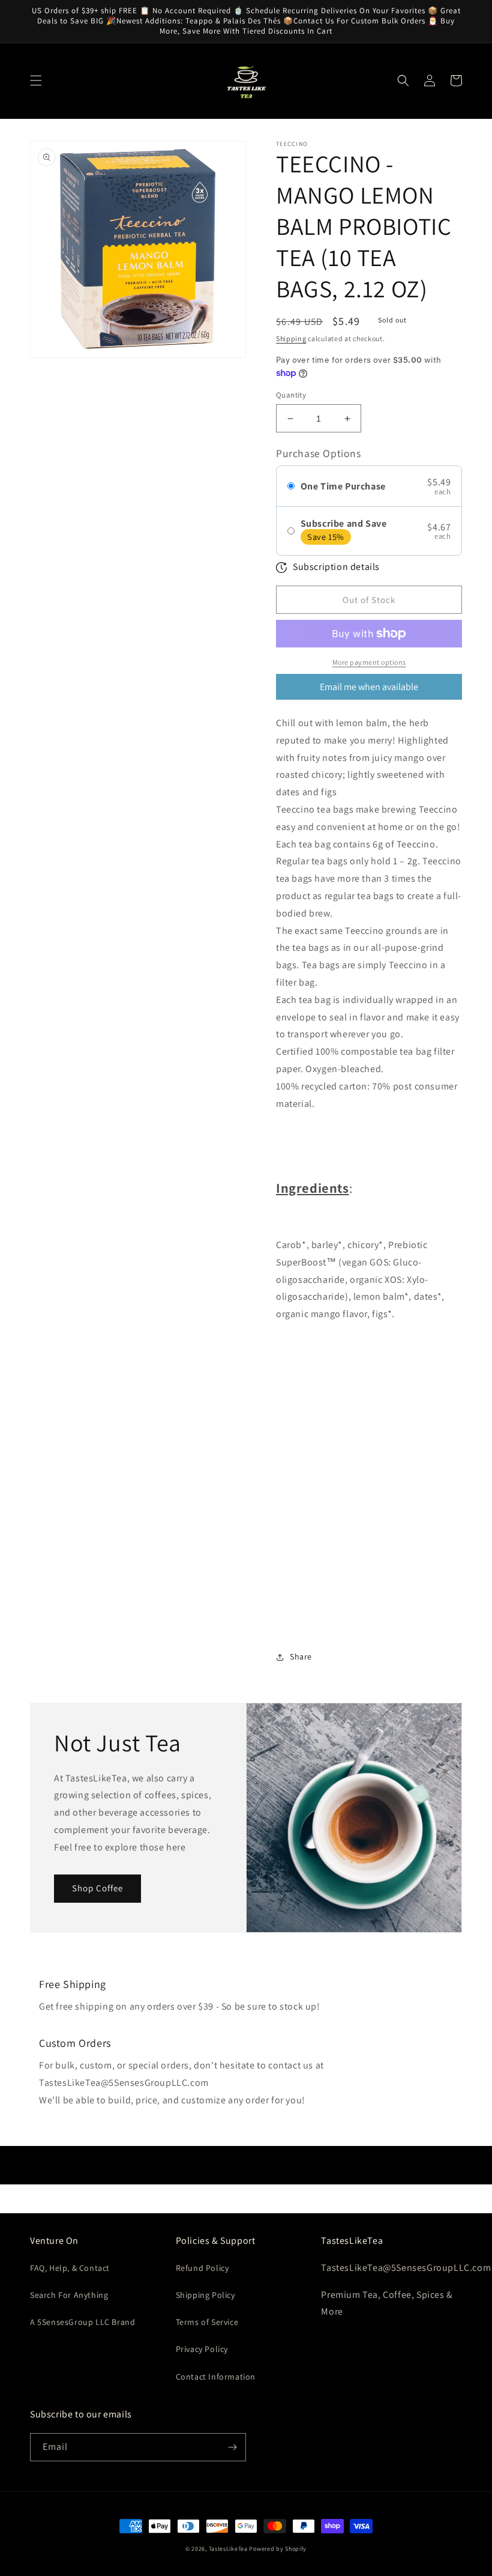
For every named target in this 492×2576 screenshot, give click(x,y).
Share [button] (301, 1656)
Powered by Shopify (278, 2549)
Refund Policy (202, 2268)
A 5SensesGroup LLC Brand (82, 2322)
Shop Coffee (97, 1888)
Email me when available (369, 687)
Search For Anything (69, 2295)
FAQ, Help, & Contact (70, 2268)
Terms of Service (207, 2322)
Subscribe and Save (344, 523)
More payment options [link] (369, 662)
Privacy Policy (202, 2349)
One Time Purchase (343, 486)
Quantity (291, 395)
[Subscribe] (232, 2447)
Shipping (291, 338)
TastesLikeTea (228, 2549)
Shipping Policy (205, 2295)
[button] (36, 80)
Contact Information (216, 2377)
